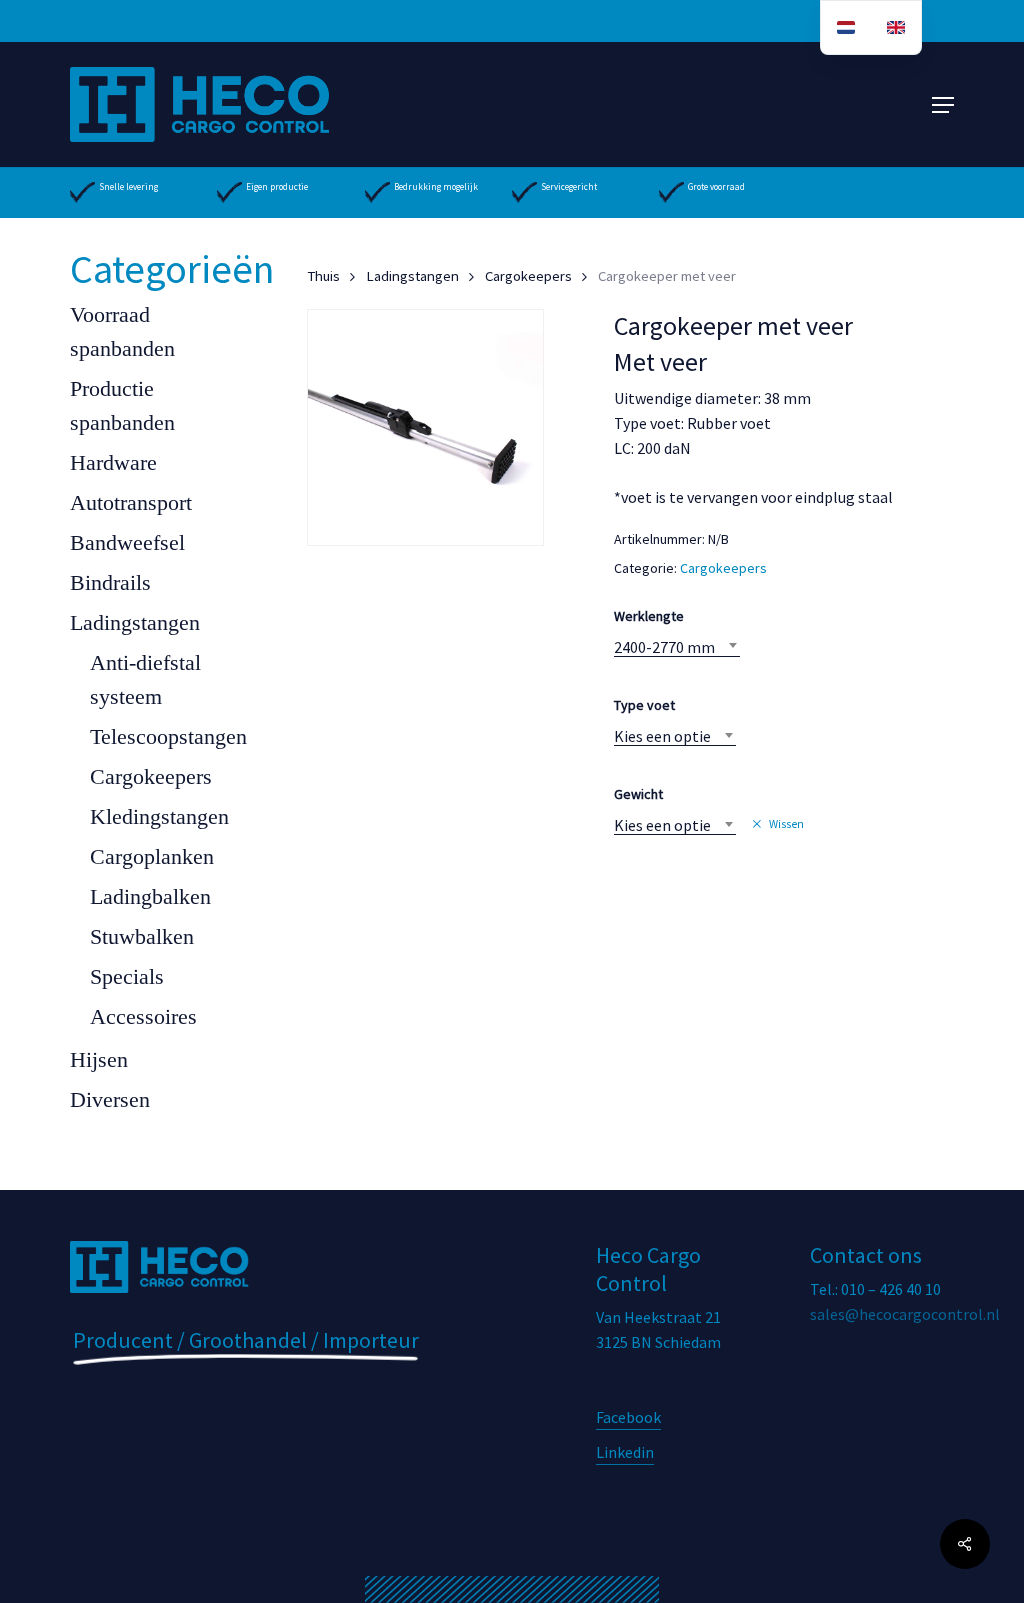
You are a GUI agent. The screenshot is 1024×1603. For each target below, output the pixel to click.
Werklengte (649, 616)
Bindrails (110, 582)
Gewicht (638, 794)
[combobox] (677, 647)
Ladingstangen (135, 622)
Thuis (323, 276)
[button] (943, 105)
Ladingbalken (150, 896)
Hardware (113, 462)
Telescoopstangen (168, 736)
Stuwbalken (142, 936)
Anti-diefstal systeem (145, 679)
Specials (127, 976)
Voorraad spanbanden (122, 331)
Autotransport (131, 502)
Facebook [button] (628, 1417)
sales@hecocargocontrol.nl (905, 1314)
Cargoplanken (152, 856)
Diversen (110, 1099)
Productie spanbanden (122, 405)
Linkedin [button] (625, 1452)
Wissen (786, 824)
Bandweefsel (127, 542)
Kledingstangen (159, 816)
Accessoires (143, 1016)
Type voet (644, 705)
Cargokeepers (151, 776)
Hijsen (99, 1059)
